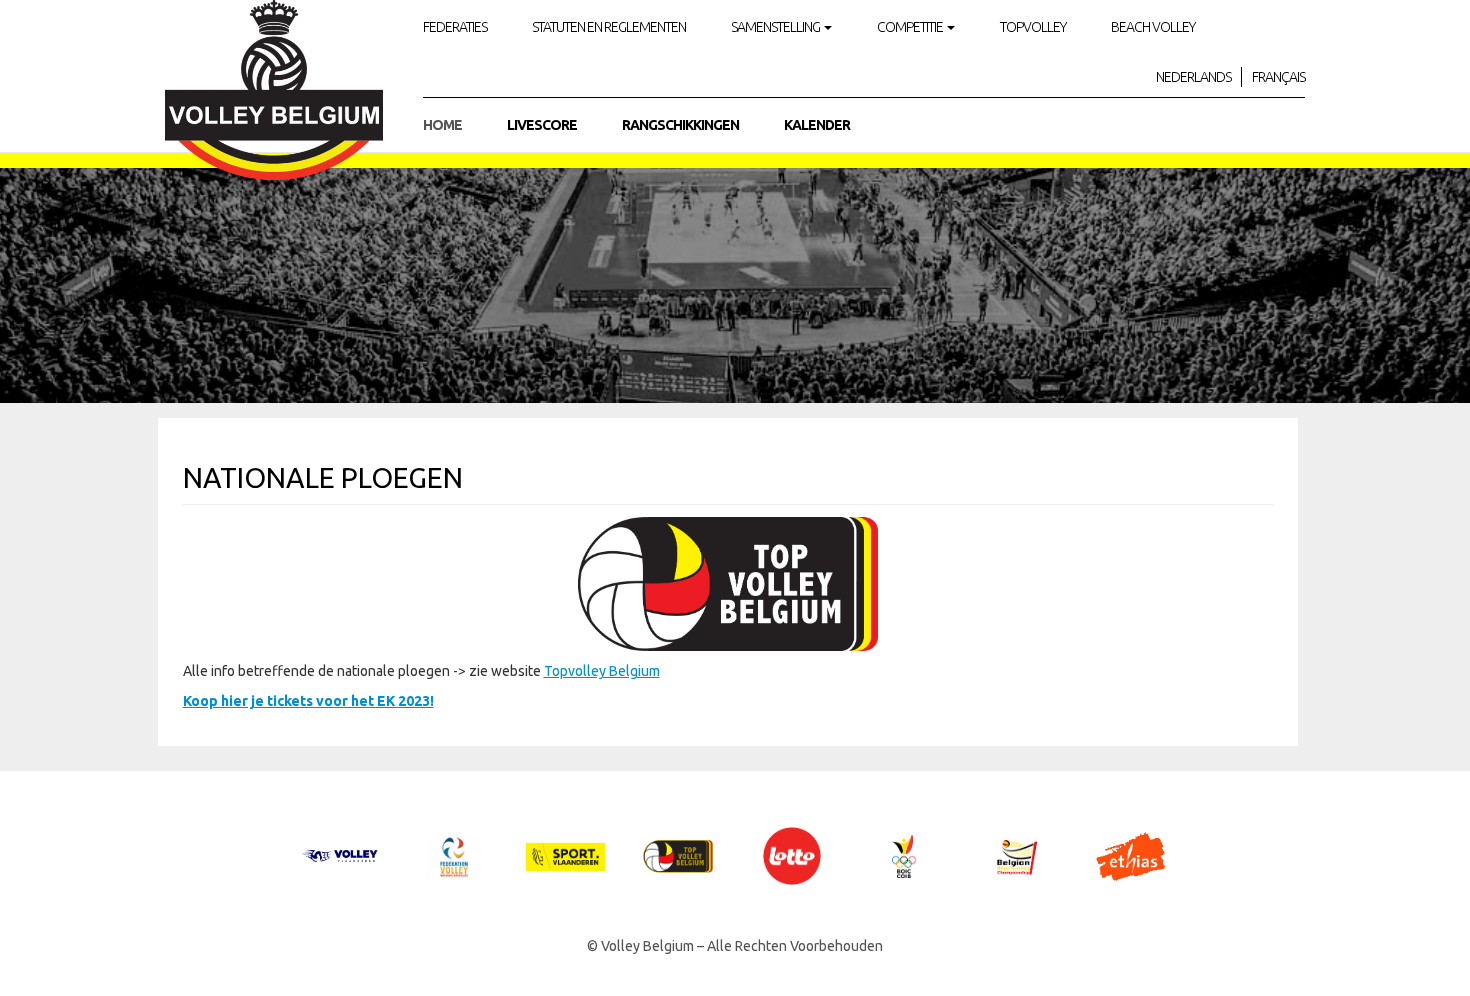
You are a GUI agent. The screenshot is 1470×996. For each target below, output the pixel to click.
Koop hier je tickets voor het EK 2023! (308, 701)
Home (442, 125)
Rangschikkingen (680, 125)
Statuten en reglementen (609, 27)
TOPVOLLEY (1033, 27)
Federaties (455, 27)
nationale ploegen (323, 477)
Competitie (911, 27)
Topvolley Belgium (602, 671)
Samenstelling (776, 27)
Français (1278, 77)
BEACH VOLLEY (1153, 27)
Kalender (817, 125)
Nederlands (1193, 77)
